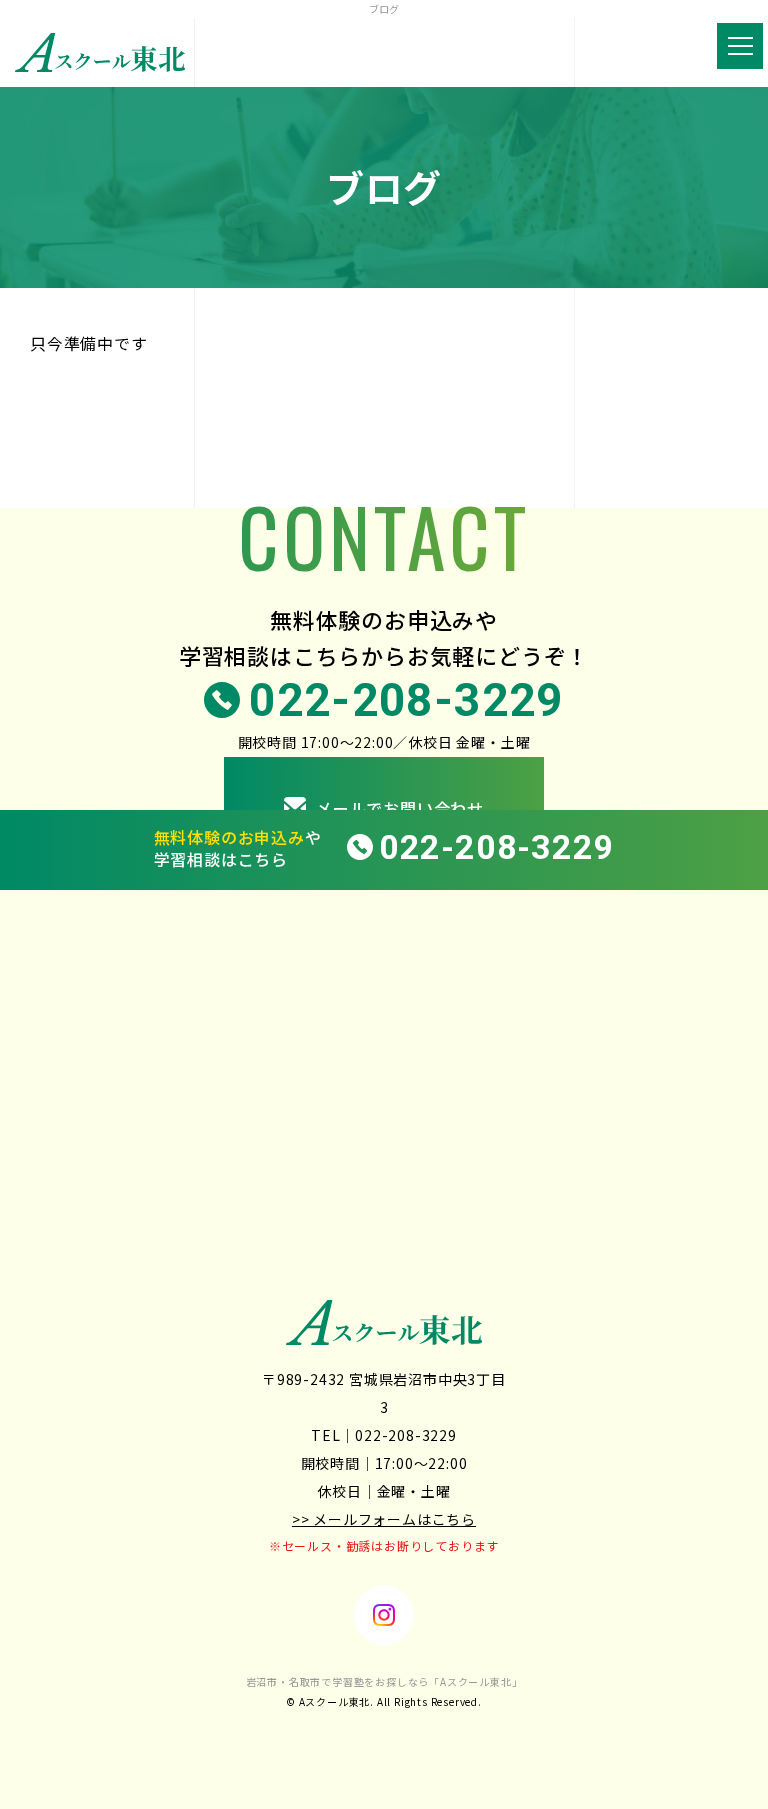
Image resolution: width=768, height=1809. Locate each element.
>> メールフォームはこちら (384, 1519)
